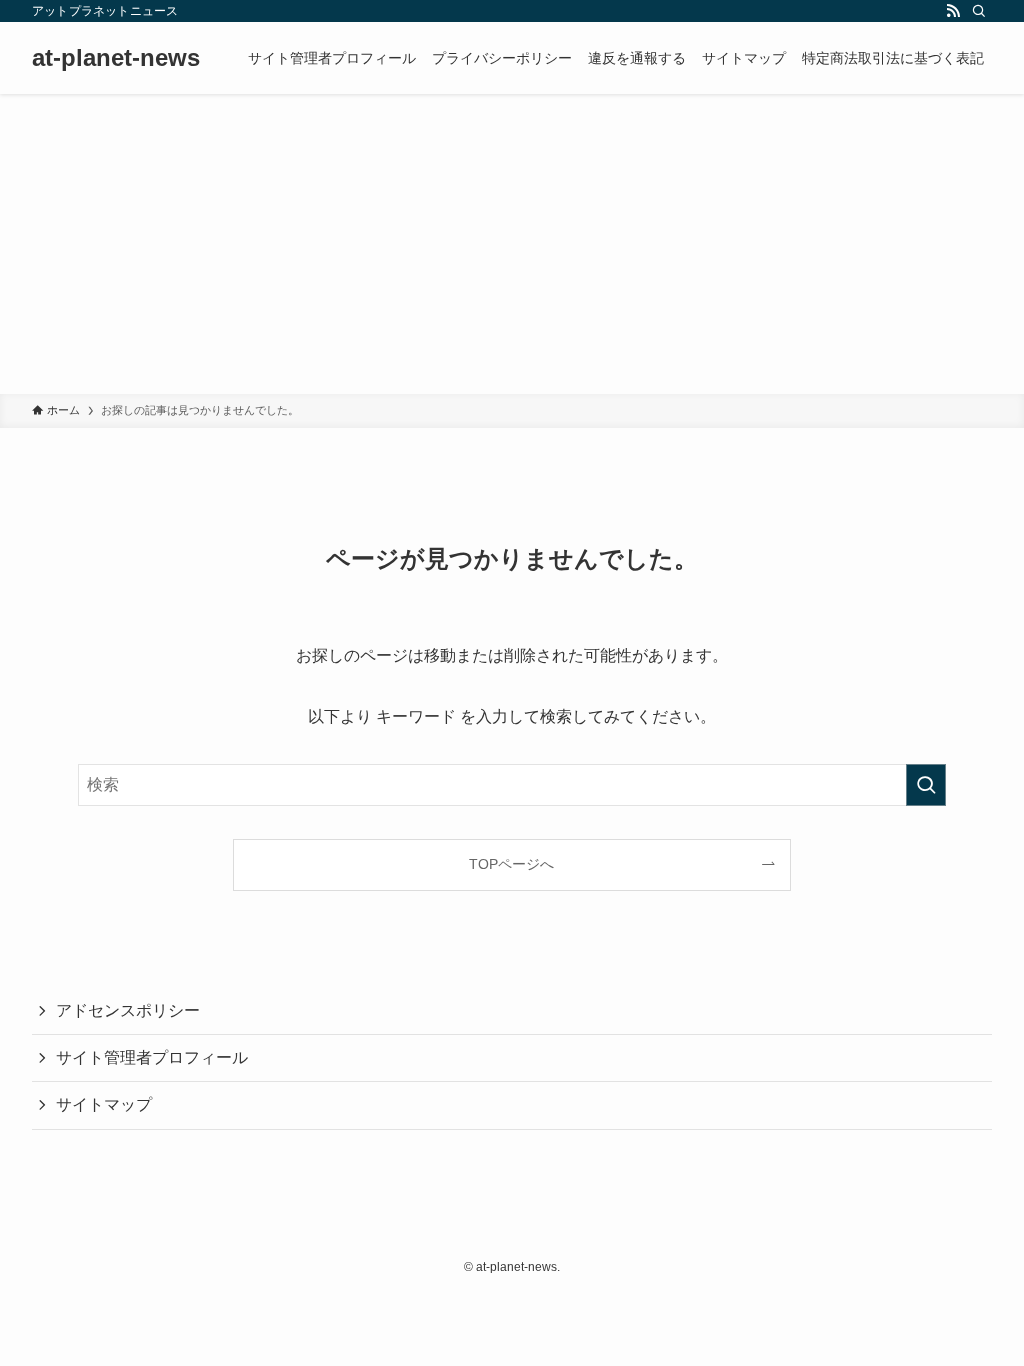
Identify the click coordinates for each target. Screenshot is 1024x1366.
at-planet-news (116, 58)
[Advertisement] (512, 244)
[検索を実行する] (926, 785)
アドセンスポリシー (128, 1010)
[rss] (953, 11)
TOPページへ (511, 864)
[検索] (979, 11)
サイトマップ (104, 1104)
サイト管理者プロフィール (152, 1057)
